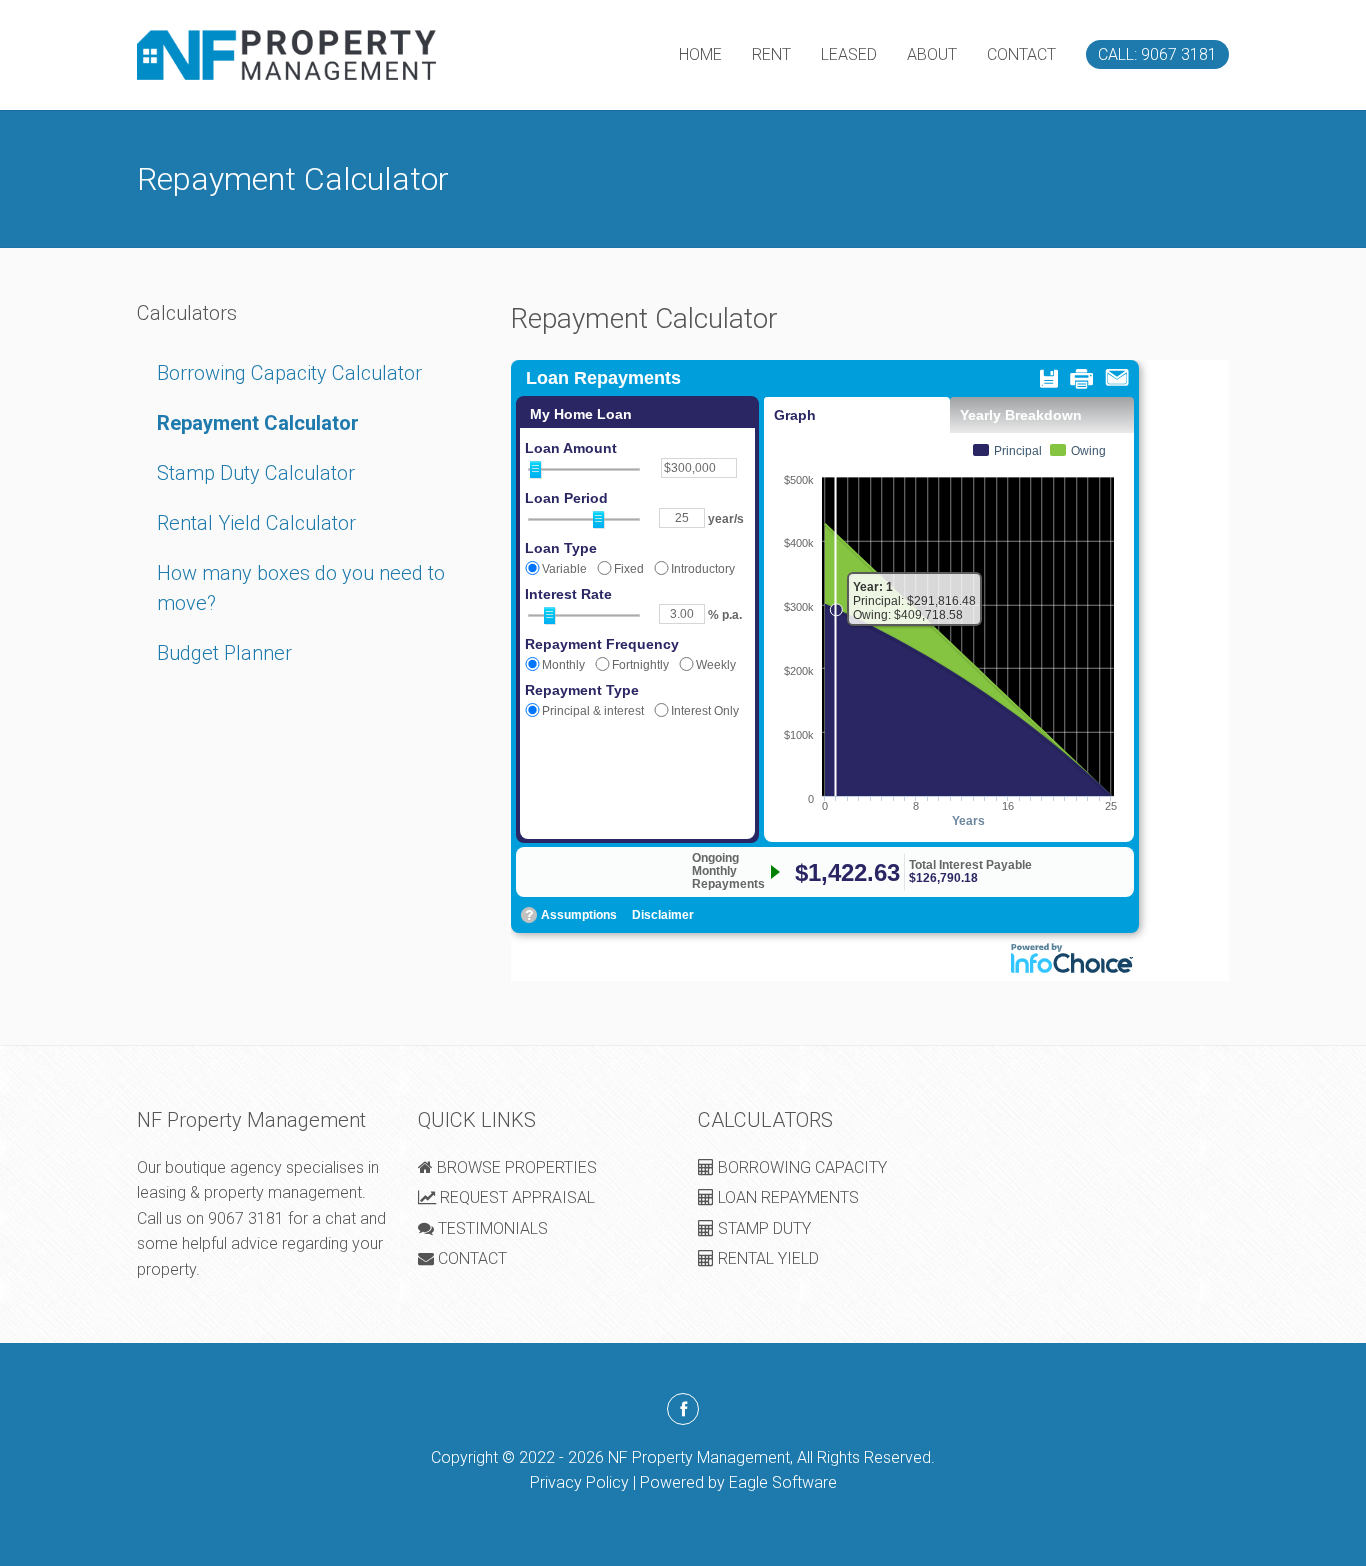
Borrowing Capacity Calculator (289, 373)
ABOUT (932, 54)
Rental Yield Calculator (256, 523)
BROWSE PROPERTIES (515, 1167)
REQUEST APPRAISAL (515, 1197)
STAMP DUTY (762, 1228)
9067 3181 (246, 1218)
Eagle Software (783, 1482)
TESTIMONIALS (491, 1228)
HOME (700, 54)
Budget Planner (224, 653)
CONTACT (1021, 54)
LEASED (849, 54)
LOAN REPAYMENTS (786, 1197)
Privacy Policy (579, 1482)
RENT (771, 54)
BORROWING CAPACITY (800, 1167)
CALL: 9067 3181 (1157, 54)
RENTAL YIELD (766, 1258)
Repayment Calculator (258, 423)
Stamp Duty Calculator (256, 473)
